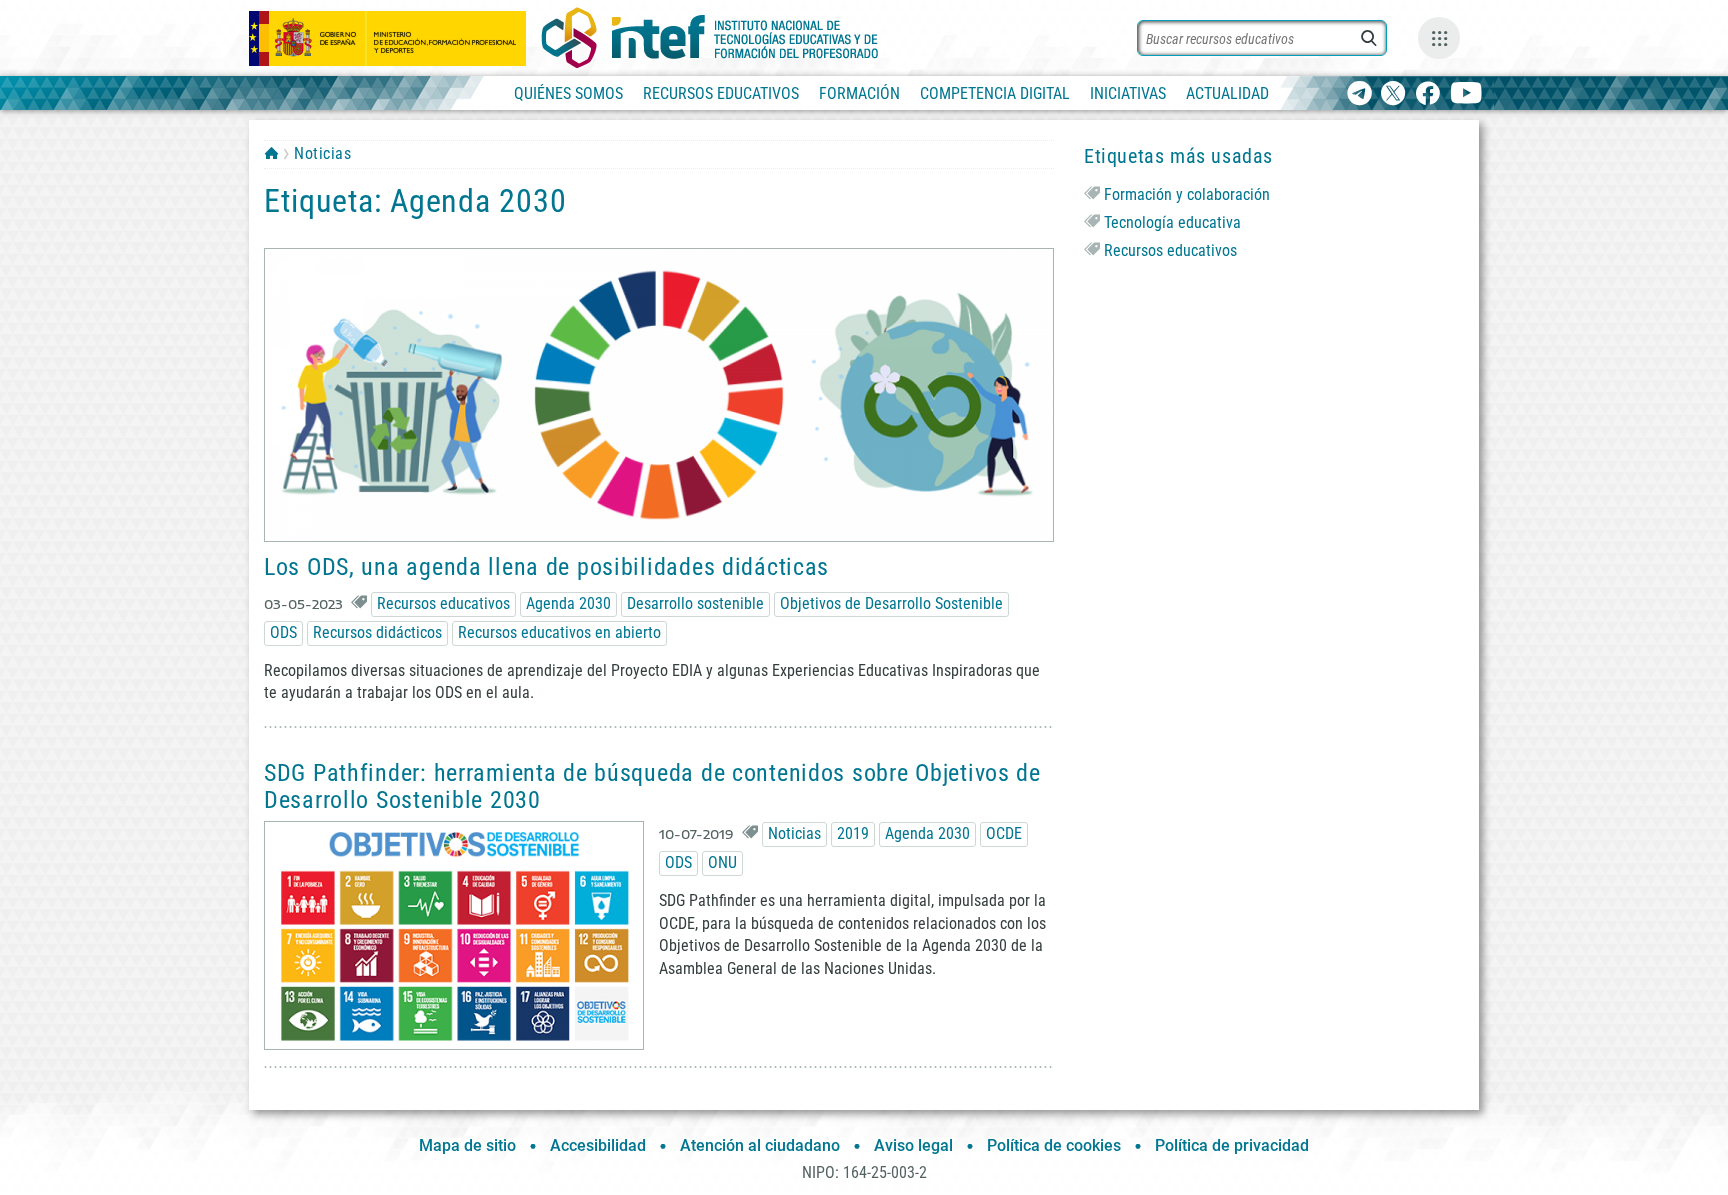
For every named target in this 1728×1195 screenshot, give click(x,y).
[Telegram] (1359, 94)
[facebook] (1427, 94)
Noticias (322, 153)
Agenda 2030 (568, 603)
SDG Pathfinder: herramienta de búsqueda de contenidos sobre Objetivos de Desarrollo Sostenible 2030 (652, 786)
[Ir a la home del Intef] (710, 38)
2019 (853, 833)
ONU (722, 862)
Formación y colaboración (1187, 194)
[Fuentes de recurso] (1439, 38)
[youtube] (1466, 94)
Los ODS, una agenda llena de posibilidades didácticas (546, 567)
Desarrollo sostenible (695, 603)
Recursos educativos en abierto (559, 632)
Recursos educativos (443, 603)
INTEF (271, 153)
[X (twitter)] (1393, 94)
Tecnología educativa (1172, 222)
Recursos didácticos (377, 632)
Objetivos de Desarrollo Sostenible (891, 603)
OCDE (1004, 833)
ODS (283, 632)
